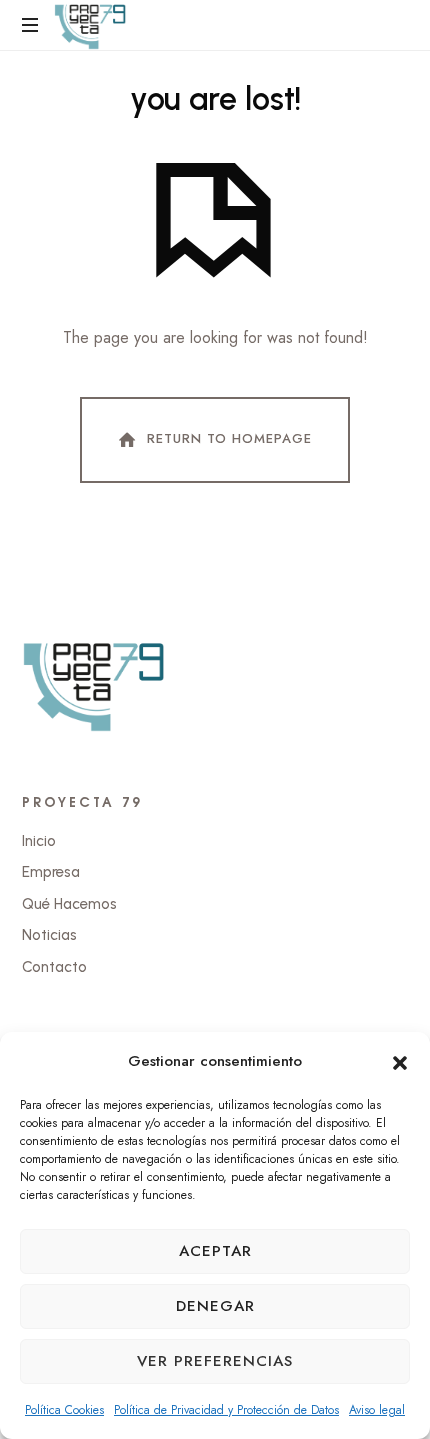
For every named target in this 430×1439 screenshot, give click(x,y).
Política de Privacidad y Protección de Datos (226, 1410)
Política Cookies (64, 1410)
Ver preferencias (215, 1361)
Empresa (51, 872)
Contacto (54, 967)
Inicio (39, 841)
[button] (400, 1061)
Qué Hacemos (69, 904)
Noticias (49, 935)
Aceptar (215, 1251)
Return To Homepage (229, 438)
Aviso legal (377, 1410)
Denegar (215, 1306)
